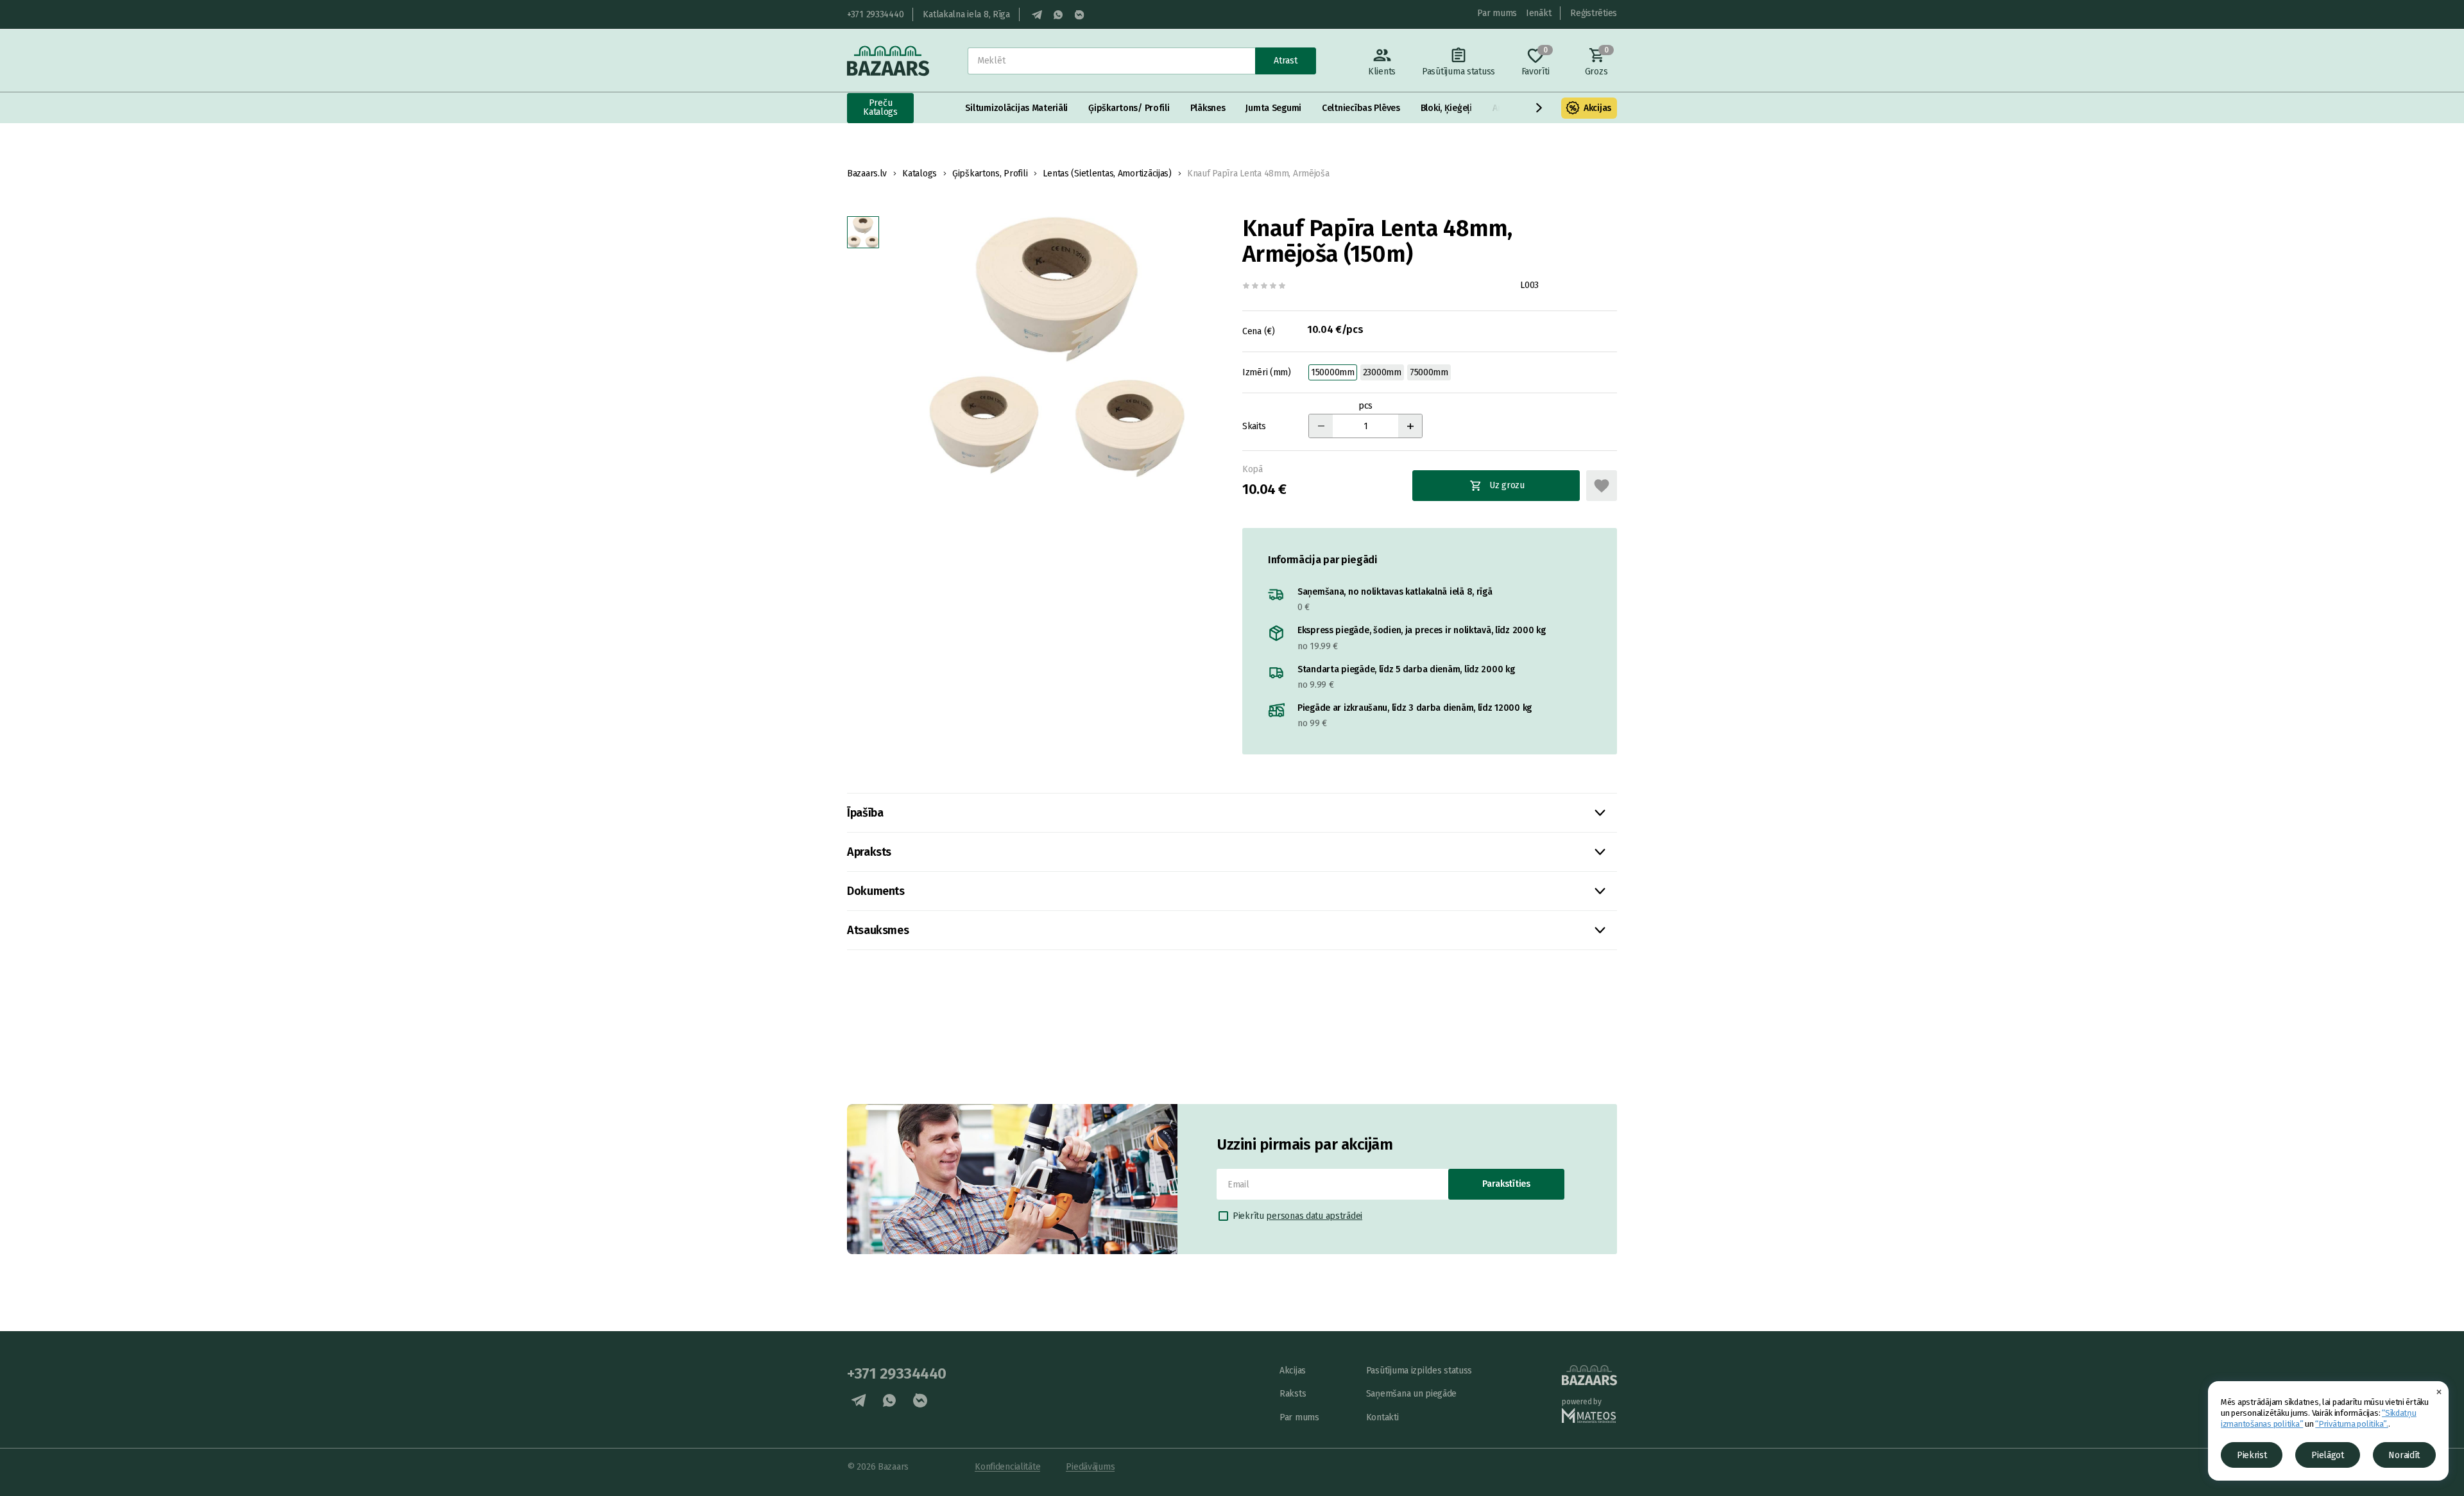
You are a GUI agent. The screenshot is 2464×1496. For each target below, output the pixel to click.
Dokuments (876, 891)
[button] (1539, 108)
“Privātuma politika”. (2352, 1424)
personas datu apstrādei (1314, 1216)
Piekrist (2252, 1455)
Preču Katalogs (880, 107)
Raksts (1293, 1394)
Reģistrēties (1594, 13)
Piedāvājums (1090, 1467)
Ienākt (1538, 13)
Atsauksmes (878, 930)
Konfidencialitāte (1007, 1467)
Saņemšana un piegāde (1411, 1394)
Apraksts (869, 852)
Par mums (1497, 13)
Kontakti (1382, 1417)
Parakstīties (1506, 1184)
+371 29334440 (875, 14)
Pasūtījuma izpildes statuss (1419, 1371)
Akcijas (1597, 108)
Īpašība (865, 813)
